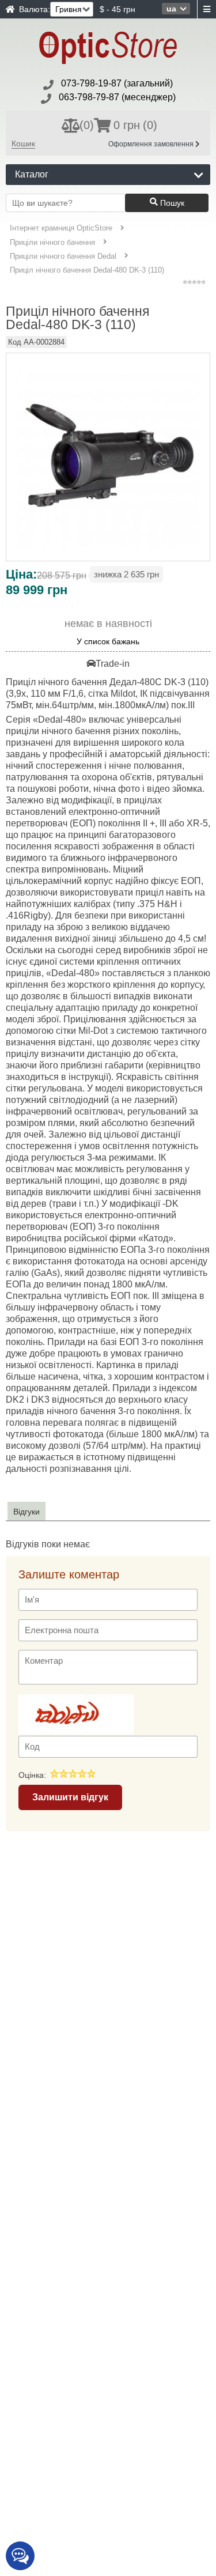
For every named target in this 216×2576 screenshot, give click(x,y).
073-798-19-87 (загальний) (117, 83)
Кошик (23, 143)
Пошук (171, 203)
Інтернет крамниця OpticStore (61, 228)
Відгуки (26, 1512)
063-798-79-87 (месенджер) (117, 97)
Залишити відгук (70, 1797)
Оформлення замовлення (152, 144)
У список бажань (108, 642)
